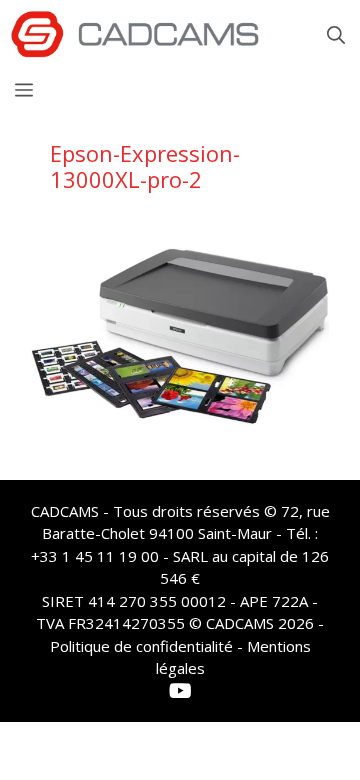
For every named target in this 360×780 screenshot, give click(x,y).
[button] (336, 35)
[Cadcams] (135, 35)
